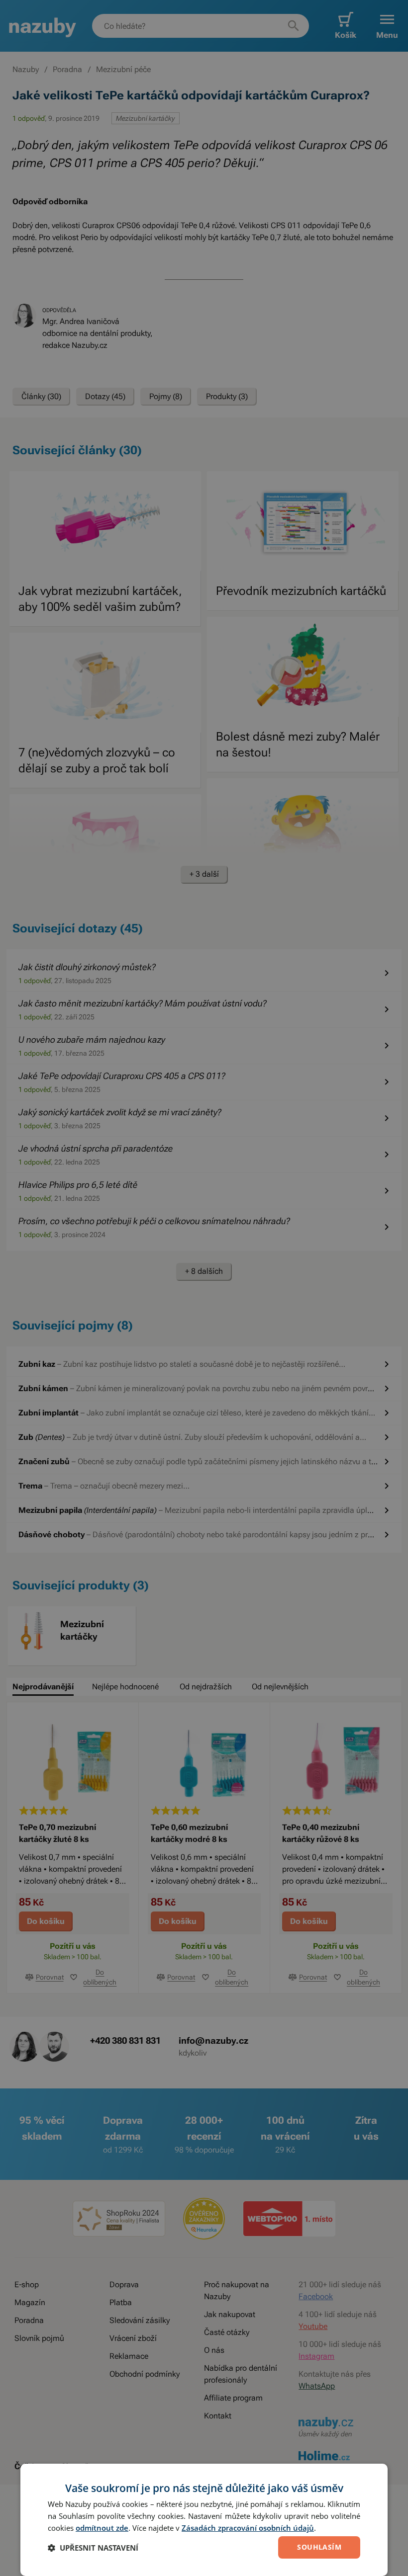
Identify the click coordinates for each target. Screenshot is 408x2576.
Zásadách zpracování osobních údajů (248, 2528)
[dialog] (204, 2520)
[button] (93, 2548)
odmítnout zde (102, 2528)
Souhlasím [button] (319, 2547)
